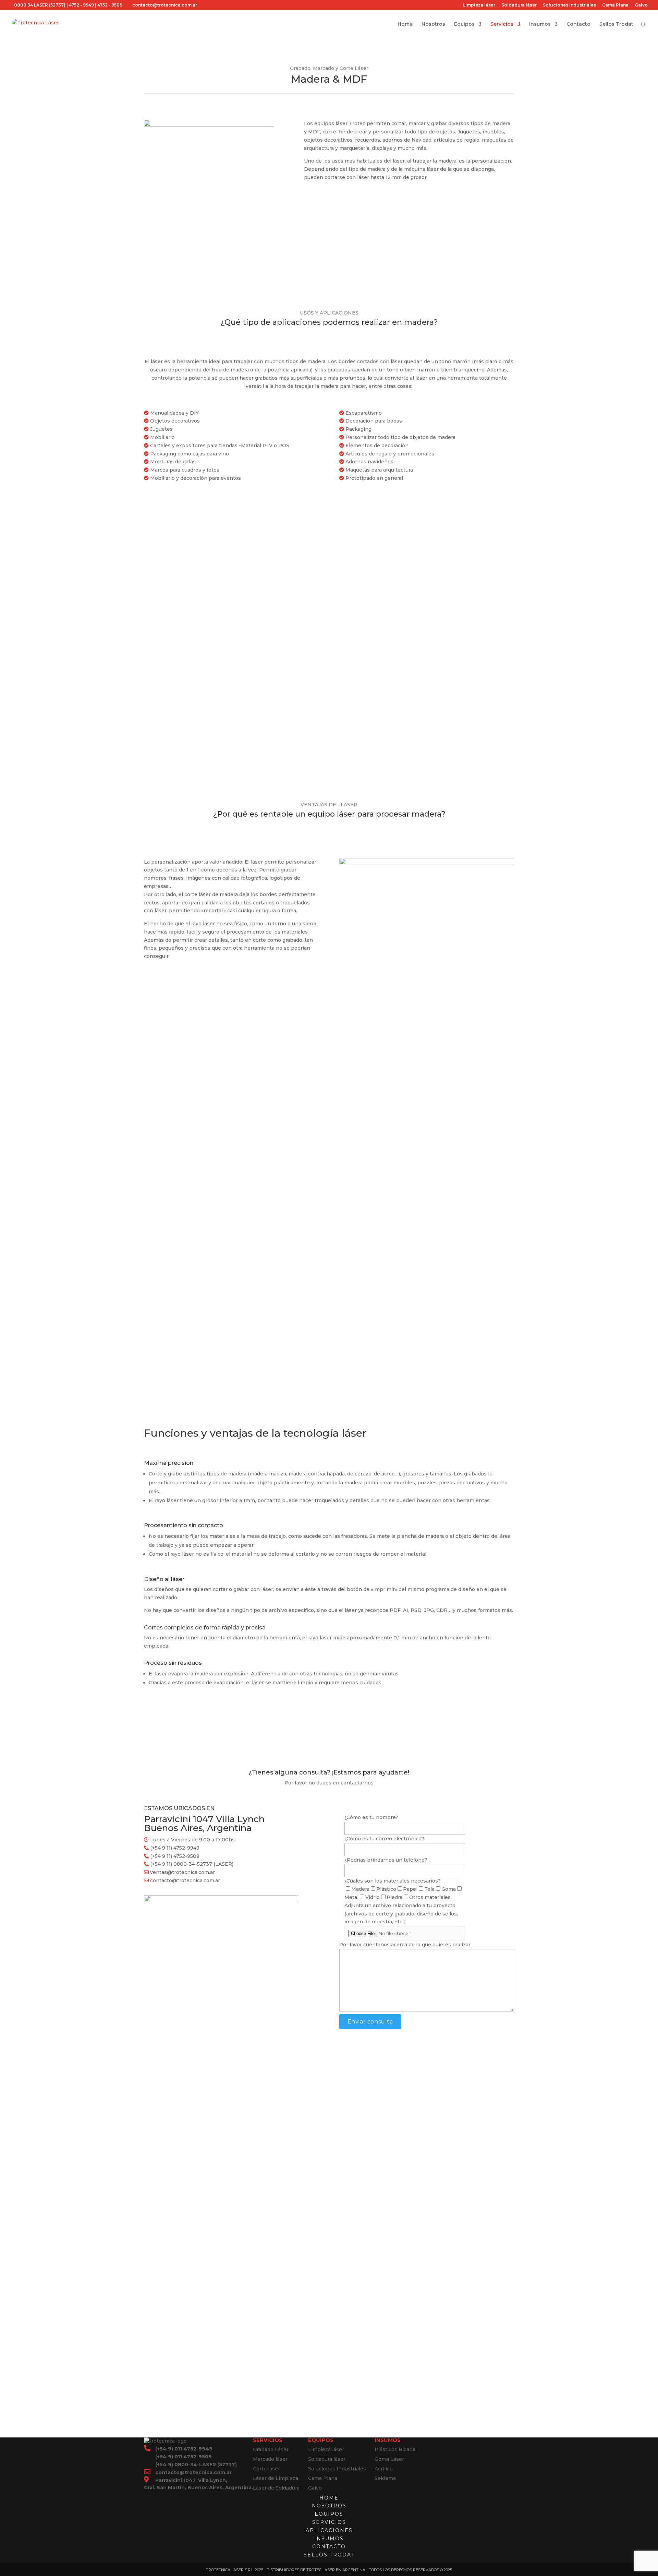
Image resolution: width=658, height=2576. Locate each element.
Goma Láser (389, 2459)
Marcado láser (270, 2459)
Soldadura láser (519, 5)
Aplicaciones (329, 2530)
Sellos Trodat (616, 24)
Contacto (578, 24)
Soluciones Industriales (569, 5)
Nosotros (433, 24)
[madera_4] (209, 125)
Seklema (385, 2478)
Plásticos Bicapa (395, 2449)
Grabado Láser (271, 2449)
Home (405, 24)
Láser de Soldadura (276, 2488)
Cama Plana (615, 5)
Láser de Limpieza (276, 2478)
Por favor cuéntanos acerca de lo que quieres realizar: (405, 1945)
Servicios (502, 24)
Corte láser (266, 2469)
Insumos (540, 24)
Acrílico (384, 2469)
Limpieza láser (479, 5)
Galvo (641, 5)
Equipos (464, 24)
